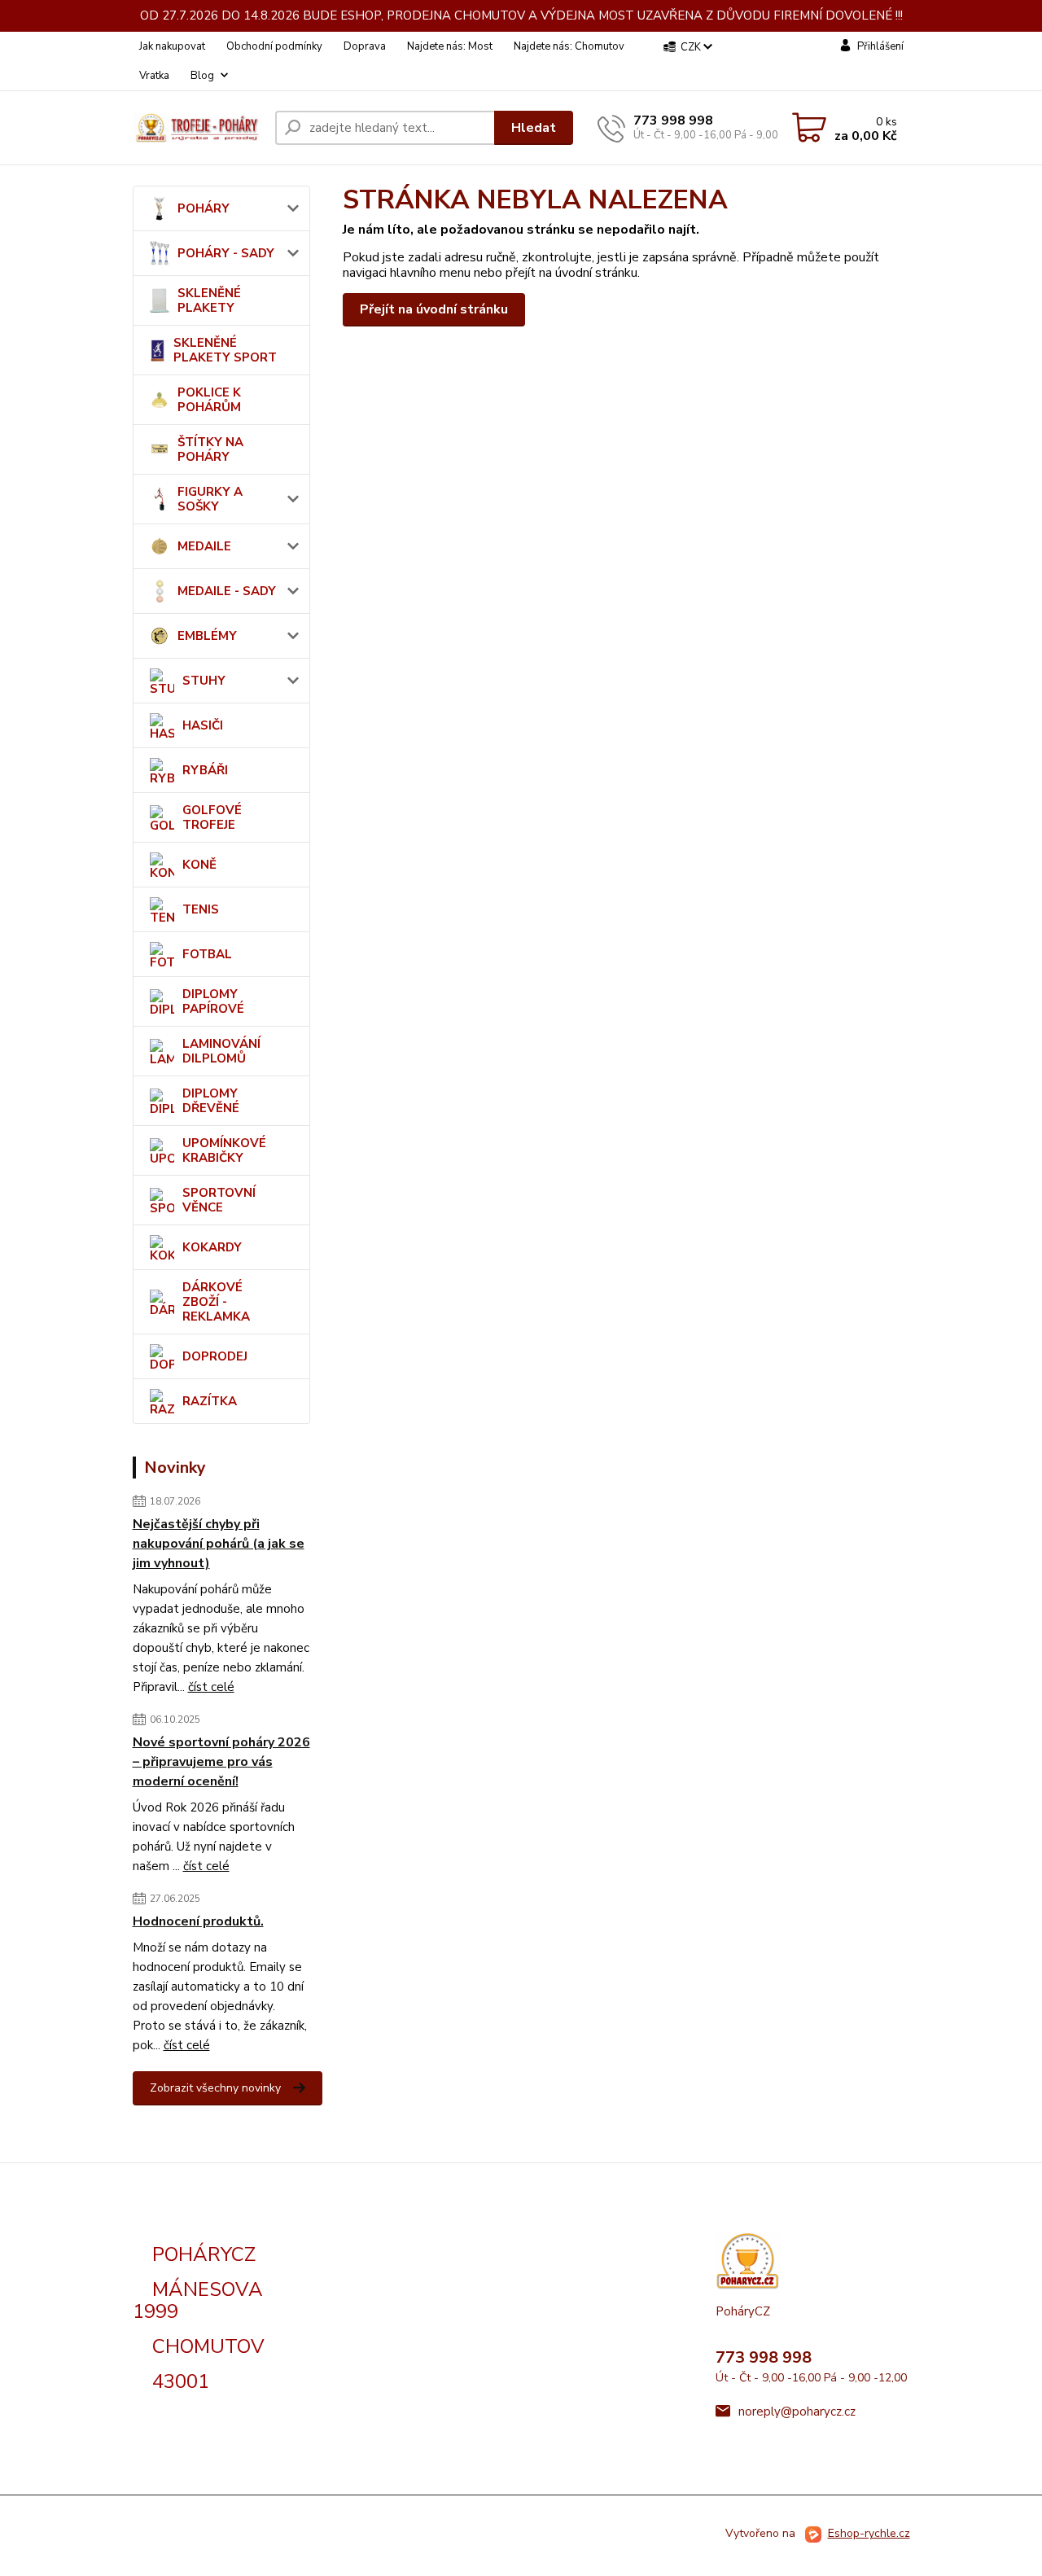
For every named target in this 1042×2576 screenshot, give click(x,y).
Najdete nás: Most (450, 46)
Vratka (154, 76)
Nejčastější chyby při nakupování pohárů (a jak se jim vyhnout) (219, 1544)
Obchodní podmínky (274, 46)
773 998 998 (673, 120)
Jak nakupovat (172, 46)
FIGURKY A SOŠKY (210, 499)
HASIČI (203, 725)
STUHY (204, 681)
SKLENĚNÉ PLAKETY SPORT (225, 350)
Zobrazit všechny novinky (215, 2088)
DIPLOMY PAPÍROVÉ (213, 1001)
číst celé (211, 1687)
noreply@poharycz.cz (797, 2412)
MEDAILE (204, 546)
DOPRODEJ (215, 1356)
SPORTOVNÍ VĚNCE (219, 1200)
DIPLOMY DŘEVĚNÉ (211, 1101)
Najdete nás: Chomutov (569, 46)
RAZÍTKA (210, 1401)
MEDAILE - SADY (227, 591)
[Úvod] (197, 127)
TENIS (201, 909)
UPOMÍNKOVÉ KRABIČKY (224, 1150)
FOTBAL (207, 954)
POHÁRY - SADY (226, 253)
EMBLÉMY (207, 636)
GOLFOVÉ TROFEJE (212, 817)
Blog (202, 76)
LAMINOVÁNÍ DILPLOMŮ (221, 1051)
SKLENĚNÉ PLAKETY (209, 300)
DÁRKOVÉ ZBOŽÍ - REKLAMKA (216, 1302)
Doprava (365, 46)
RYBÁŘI (205, 770)
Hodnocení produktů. (198, 1921)
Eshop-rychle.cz (869, 2533)
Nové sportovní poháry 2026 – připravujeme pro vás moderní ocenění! (221, 1762)
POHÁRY (204, 208)
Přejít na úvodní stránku (434, 309)
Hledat (534, 128)
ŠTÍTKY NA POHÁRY (210, 449)
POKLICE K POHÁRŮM (209, 400)
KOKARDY (212, 1247)
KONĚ (199, 865)
